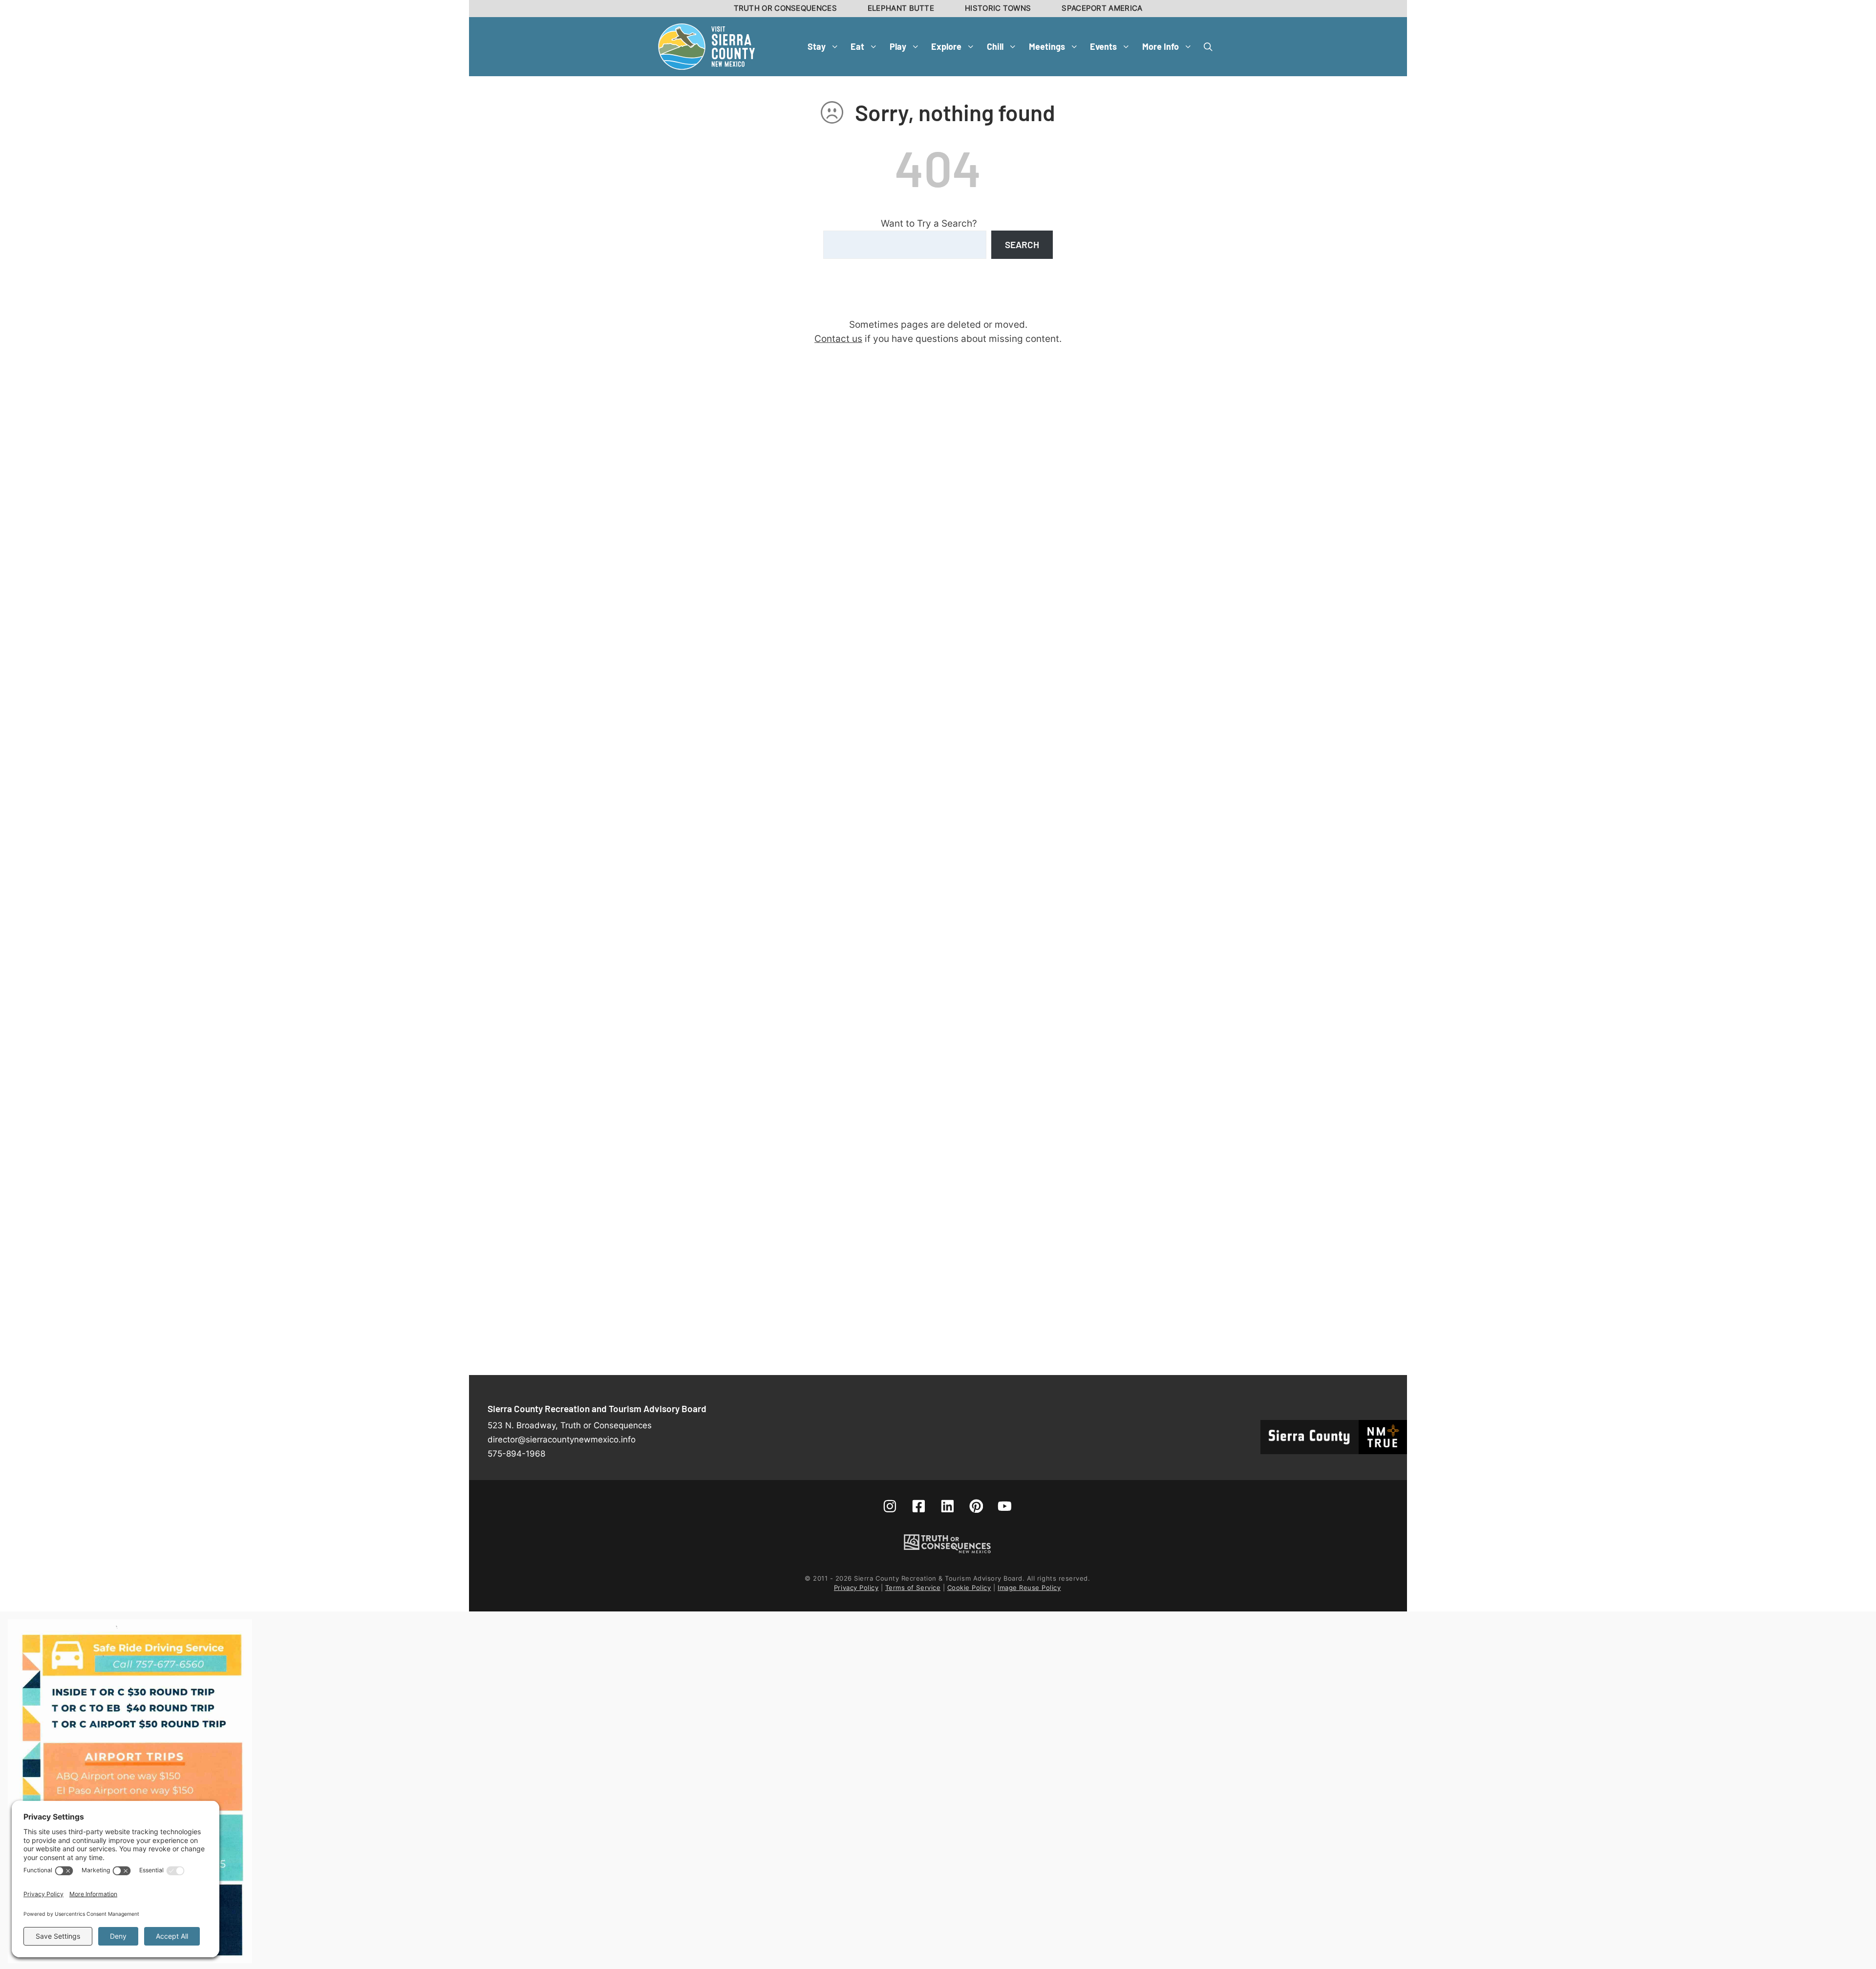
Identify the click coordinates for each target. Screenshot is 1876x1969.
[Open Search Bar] (1208, 46)
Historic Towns (998, 8)
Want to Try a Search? (929, 223)
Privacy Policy (856, 1588)
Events (1103, 46)
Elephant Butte (901, 8)
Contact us (838, 339)
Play (898, 46)
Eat (857, 46)
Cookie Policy (969, 1588)
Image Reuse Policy (1029, 1588)
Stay (817, 46)
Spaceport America (1102, 8)
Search (1022, 244)
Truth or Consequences (785, 8)
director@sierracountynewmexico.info (562, 1439)
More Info (1161, 46)
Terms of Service (913, 1588)
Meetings (1047, 46)
